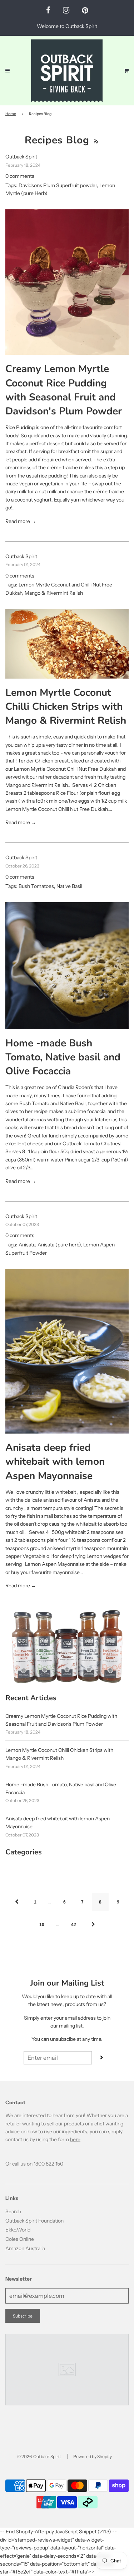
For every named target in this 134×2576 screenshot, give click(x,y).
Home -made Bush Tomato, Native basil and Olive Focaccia (63, 1057)
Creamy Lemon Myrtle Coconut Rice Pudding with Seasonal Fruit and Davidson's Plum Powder (64, 390)
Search (13, 2211)
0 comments (20, 176)
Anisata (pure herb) (59, 1245)
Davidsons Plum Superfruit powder (58, 185)
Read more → (21, 521)
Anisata (27, 1245)
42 (74, 1925)
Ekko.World (18, 2230)
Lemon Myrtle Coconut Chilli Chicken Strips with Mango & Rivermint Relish (66, 707)
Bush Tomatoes (36, 886)
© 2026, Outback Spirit (39, 2456)
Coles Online (20, 2239)
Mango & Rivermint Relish (54, 593)
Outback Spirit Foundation (34, 2221)
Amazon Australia (25, 2248)
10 (42, 1925)
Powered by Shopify (93, 2456)
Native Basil (69, 886)
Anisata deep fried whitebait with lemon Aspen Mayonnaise (55, 1462)
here (75, 2139)
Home (11, 114)
